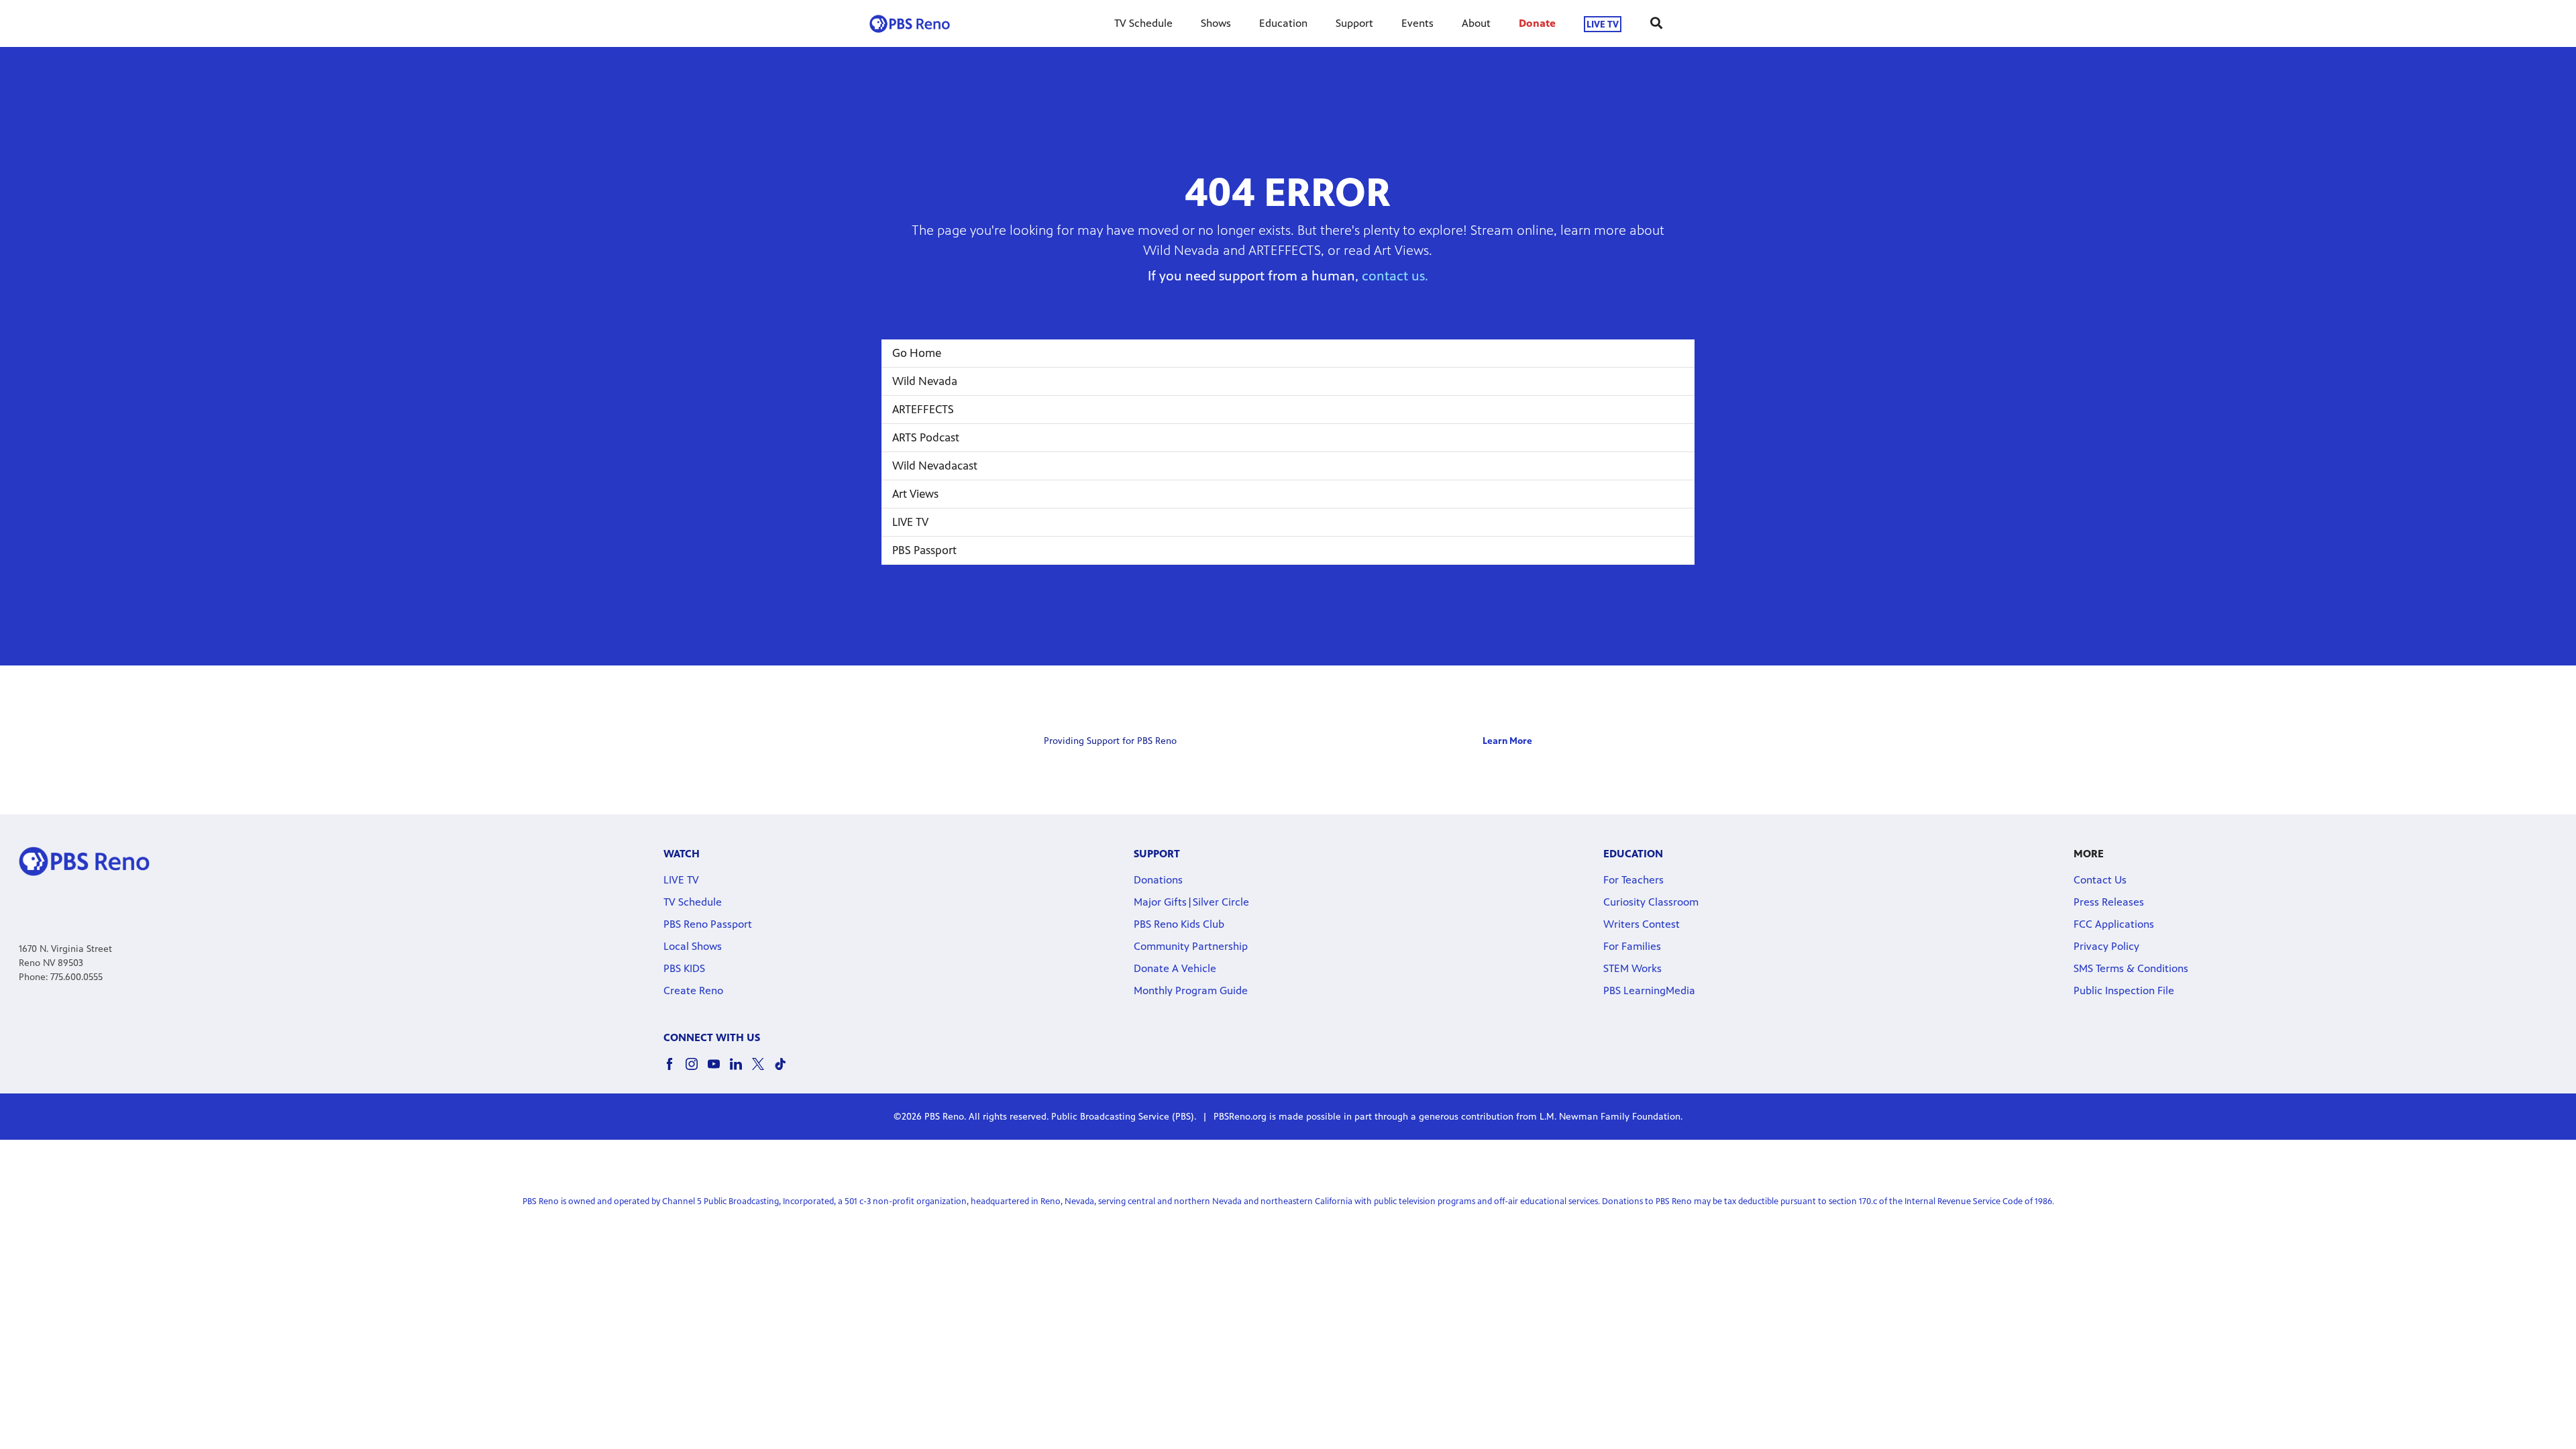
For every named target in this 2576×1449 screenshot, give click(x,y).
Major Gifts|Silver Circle (1191, 902)
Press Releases (2109, 902)
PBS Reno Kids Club (1179, 924)
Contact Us (2100, 880)
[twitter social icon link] (763, 1070)
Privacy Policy (2106, 946)
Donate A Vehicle (1175, 968)
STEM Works (1632, 968)
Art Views (915, 494)
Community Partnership (1191, 946)
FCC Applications (2114, 924)
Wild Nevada (925, 381)
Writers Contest (1642, 924)
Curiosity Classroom (1651, 902)
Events (1417, 23)
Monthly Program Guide (1191, 990)
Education (1283, 23)
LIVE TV (1603, 24)
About (1476, 23)
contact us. (1395, 276)
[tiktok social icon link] (785, 1070)
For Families (1632, 946)
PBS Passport (924, 550)
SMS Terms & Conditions (2131, 968)
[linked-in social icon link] (741, 1070)
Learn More (1507, 741)
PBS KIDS (684, 968)
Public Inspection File (2124, 990)
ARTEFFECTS (923, 409)
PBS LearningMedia (1649, 990)
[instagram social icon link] (697, 1070)
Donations (1158, 880)
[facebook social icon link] (675, 1070)
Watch (682, 854)
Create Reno (693, 990)
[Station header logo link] (910, 23)
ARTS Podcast (926, 437)
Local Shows (693, 946)
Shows (1216, 23)
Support (1354, 23)
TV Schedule (1143, 23)
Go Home (917, 353)
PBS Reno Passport (708, 924)
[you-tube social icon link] (719, 1070)
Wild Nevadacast (935, 466)
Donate (1537, 23)
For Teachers (1633, 880)
